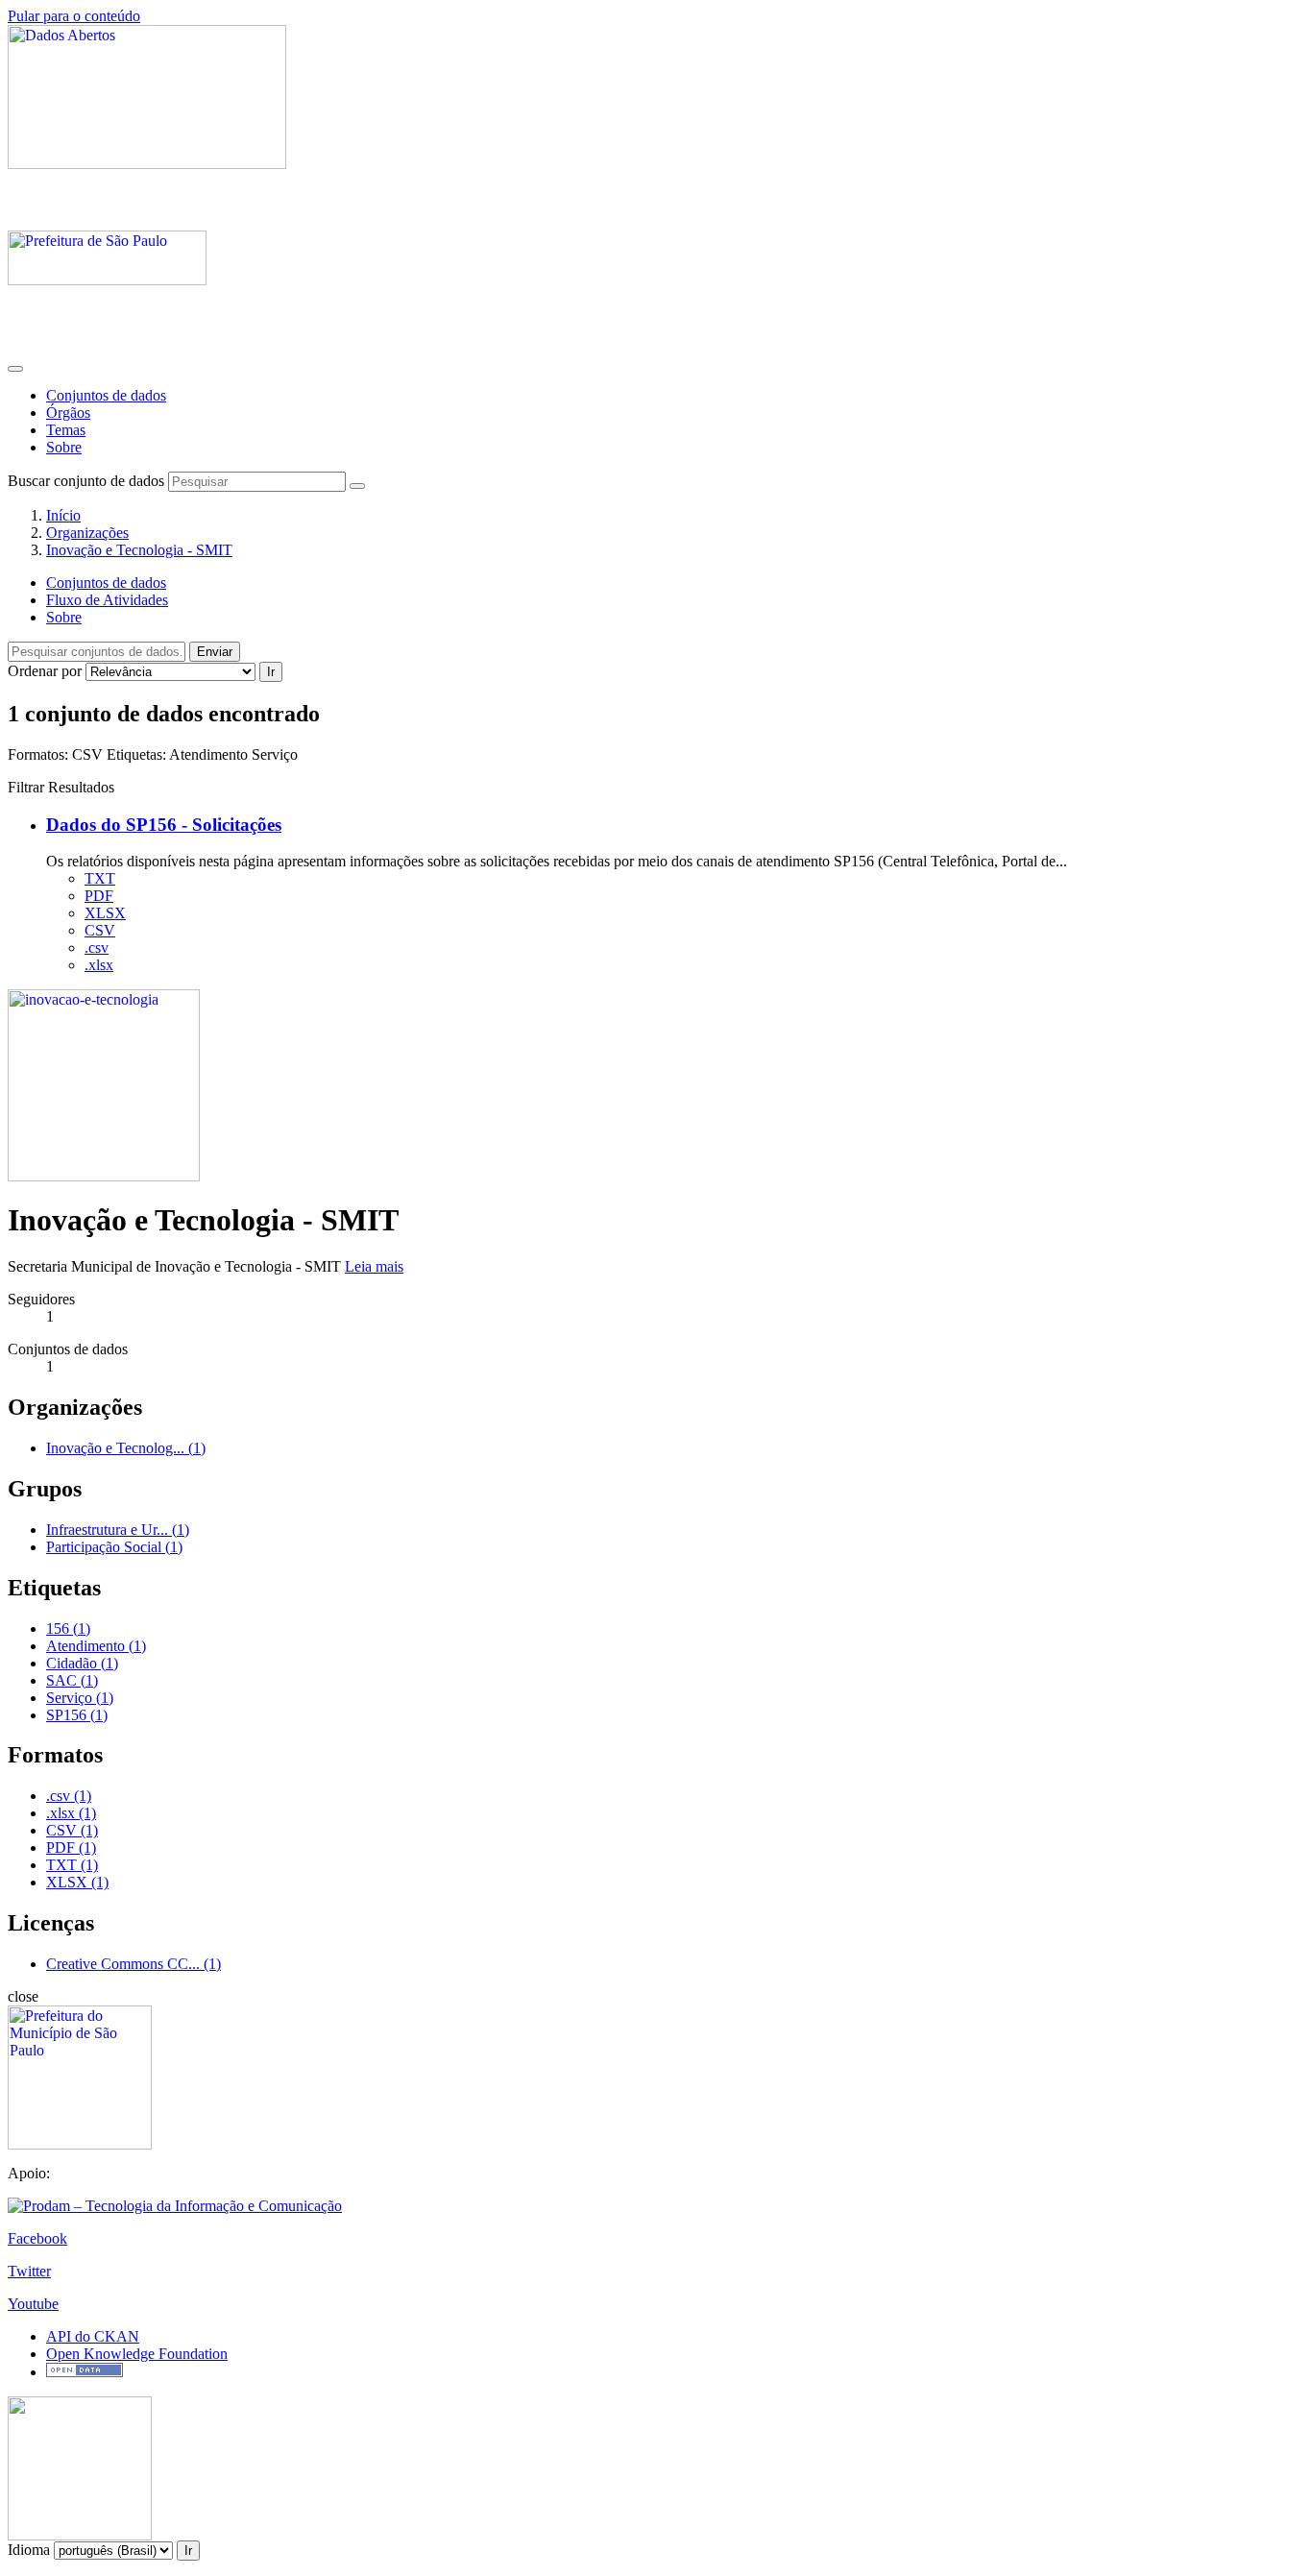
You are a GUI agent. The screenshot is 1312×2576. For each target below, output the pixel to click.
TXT (100, 878)
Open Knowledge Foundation (137, 2354)
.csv (97, 948)
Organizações (87, 533)
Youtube (33, 2304)
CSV (100, 930)
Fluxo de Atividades (107, 600)
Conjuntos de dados (106, 395)
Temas (66, 430)
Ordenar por (45, 671)
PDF (99, 896)
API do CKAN (93, 2336)
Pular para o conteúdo (74, 16)
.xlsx (99, 965)
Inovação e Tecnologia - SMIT (139, 550)
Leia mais (374, 1266)
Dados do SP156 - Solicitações (164, 825)
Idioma (29, 2550)
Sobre (64, 447)
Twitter (29, 2271)
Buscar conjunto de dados (86, 481)
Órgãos (68, 413)
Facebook (37, 2238)
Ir (271, 672)
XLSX (105, 913)
